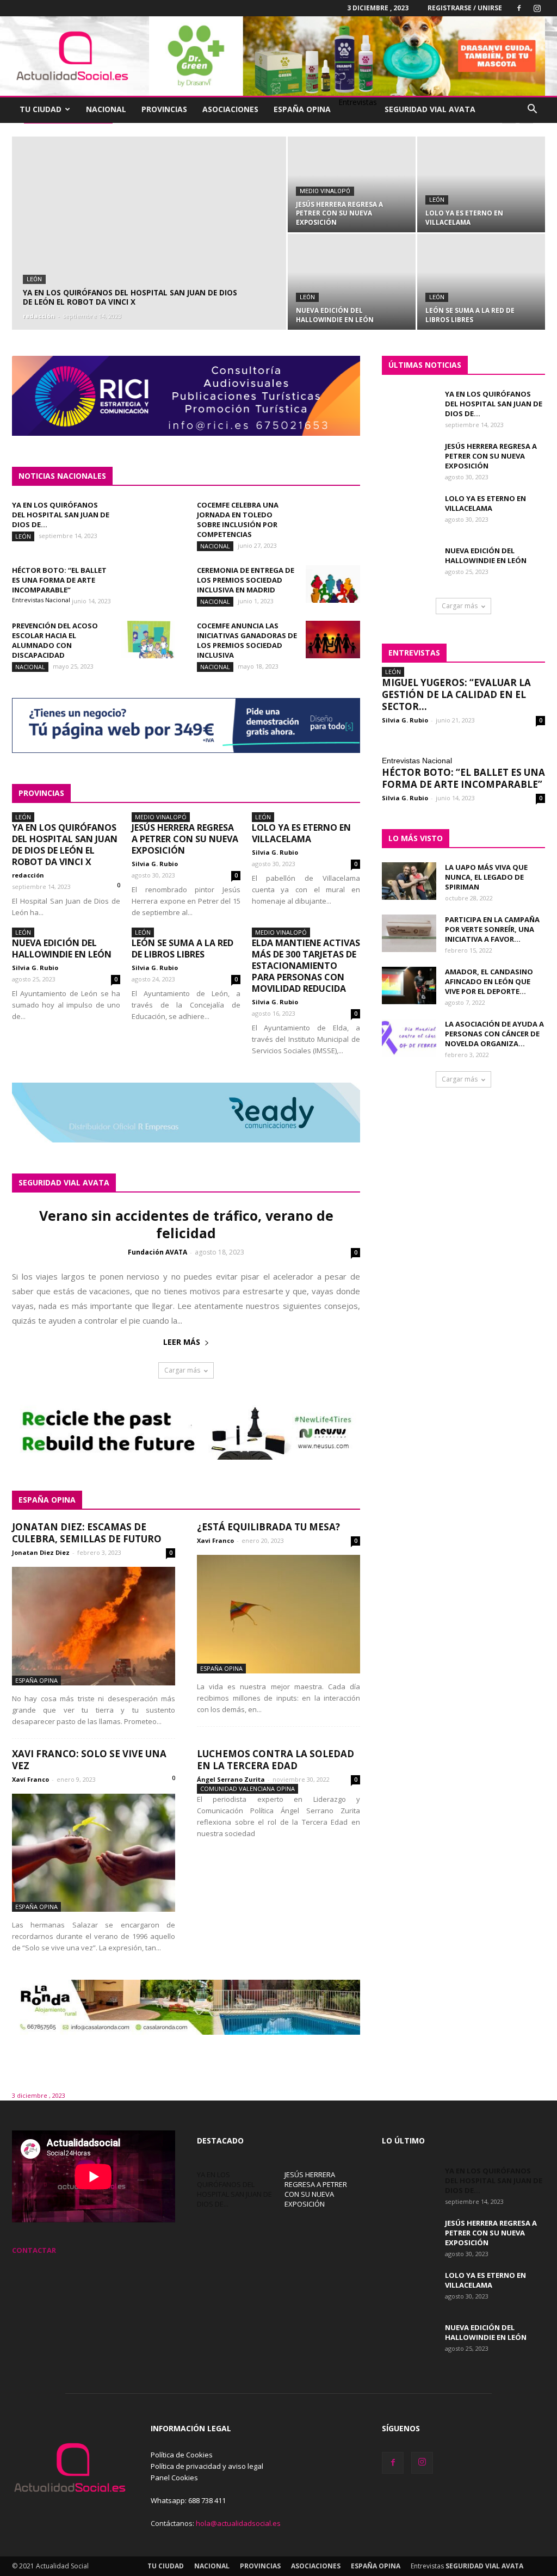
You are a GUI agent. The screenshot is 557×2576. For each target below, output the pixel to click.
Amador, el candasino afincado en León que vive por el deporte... (489, 981)
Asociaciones (230, 109)
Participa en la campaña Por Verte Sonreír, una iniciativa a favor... (492, 929)
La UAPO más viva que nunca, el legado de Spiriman (486, 877)
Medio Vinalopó (325, 191)
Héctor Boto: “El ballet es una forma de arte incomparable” (59, 580)
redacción (39, 316)
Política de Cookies (182, 2455)
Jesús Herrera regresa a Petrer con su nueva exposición (185, 839)
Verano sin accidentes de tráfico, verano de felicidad (186, 1224)
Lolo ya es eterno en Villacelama (301, 833)
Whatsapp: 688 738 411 (188, 2500)
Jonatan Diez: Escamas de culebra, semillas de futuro (87, 1533)
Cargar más (182, 1370)
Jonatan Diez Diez (41, 1552)
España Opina (302, 109)
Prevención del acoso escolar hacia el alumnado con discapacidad (55, 640)
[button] (532, 110)
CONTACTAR (34, 2250)
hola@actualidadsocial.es (238, 2523)
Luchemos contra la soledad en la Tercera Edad (276, 1760)
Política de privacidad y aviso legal (207, 2466)
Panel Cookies (174, 2478)
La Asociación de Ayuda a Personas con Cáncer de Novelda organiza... (494, 1034)
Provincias (164, 109)
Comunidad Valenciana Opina (247, 1789)
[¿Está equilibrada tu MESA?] (278, 1614)
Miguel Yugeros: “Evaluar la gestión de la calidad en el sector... (456, 694)
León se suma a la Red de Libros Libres (182, 949)
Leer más (182, 1342)
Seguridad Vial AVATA (430, 109)
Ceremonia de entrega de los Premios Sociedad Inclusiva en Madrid (246, 580)
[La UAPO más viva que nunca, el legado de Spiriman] (409, 881)
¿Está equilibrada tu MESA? (268, 1527)
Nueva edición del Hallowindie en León (62, 949)
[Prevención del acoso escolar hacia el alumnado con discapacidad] (148, 640)
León (34, 279)
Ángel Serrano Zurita (231, 1779)
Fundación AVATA (157, 1252)
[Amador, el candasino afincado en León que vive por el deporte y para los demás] (409, 986)
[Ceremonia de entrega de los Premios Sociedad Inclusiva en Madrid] (333, 584)
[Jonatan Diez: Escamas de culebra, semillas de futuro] (94, 1626)
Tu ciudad (41, 109)
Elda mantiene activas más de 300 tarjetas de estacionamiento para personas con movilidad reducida (306, 966)
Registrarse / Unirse (465, 8)
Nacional (106, 109)
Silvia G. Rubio (155, 864)
